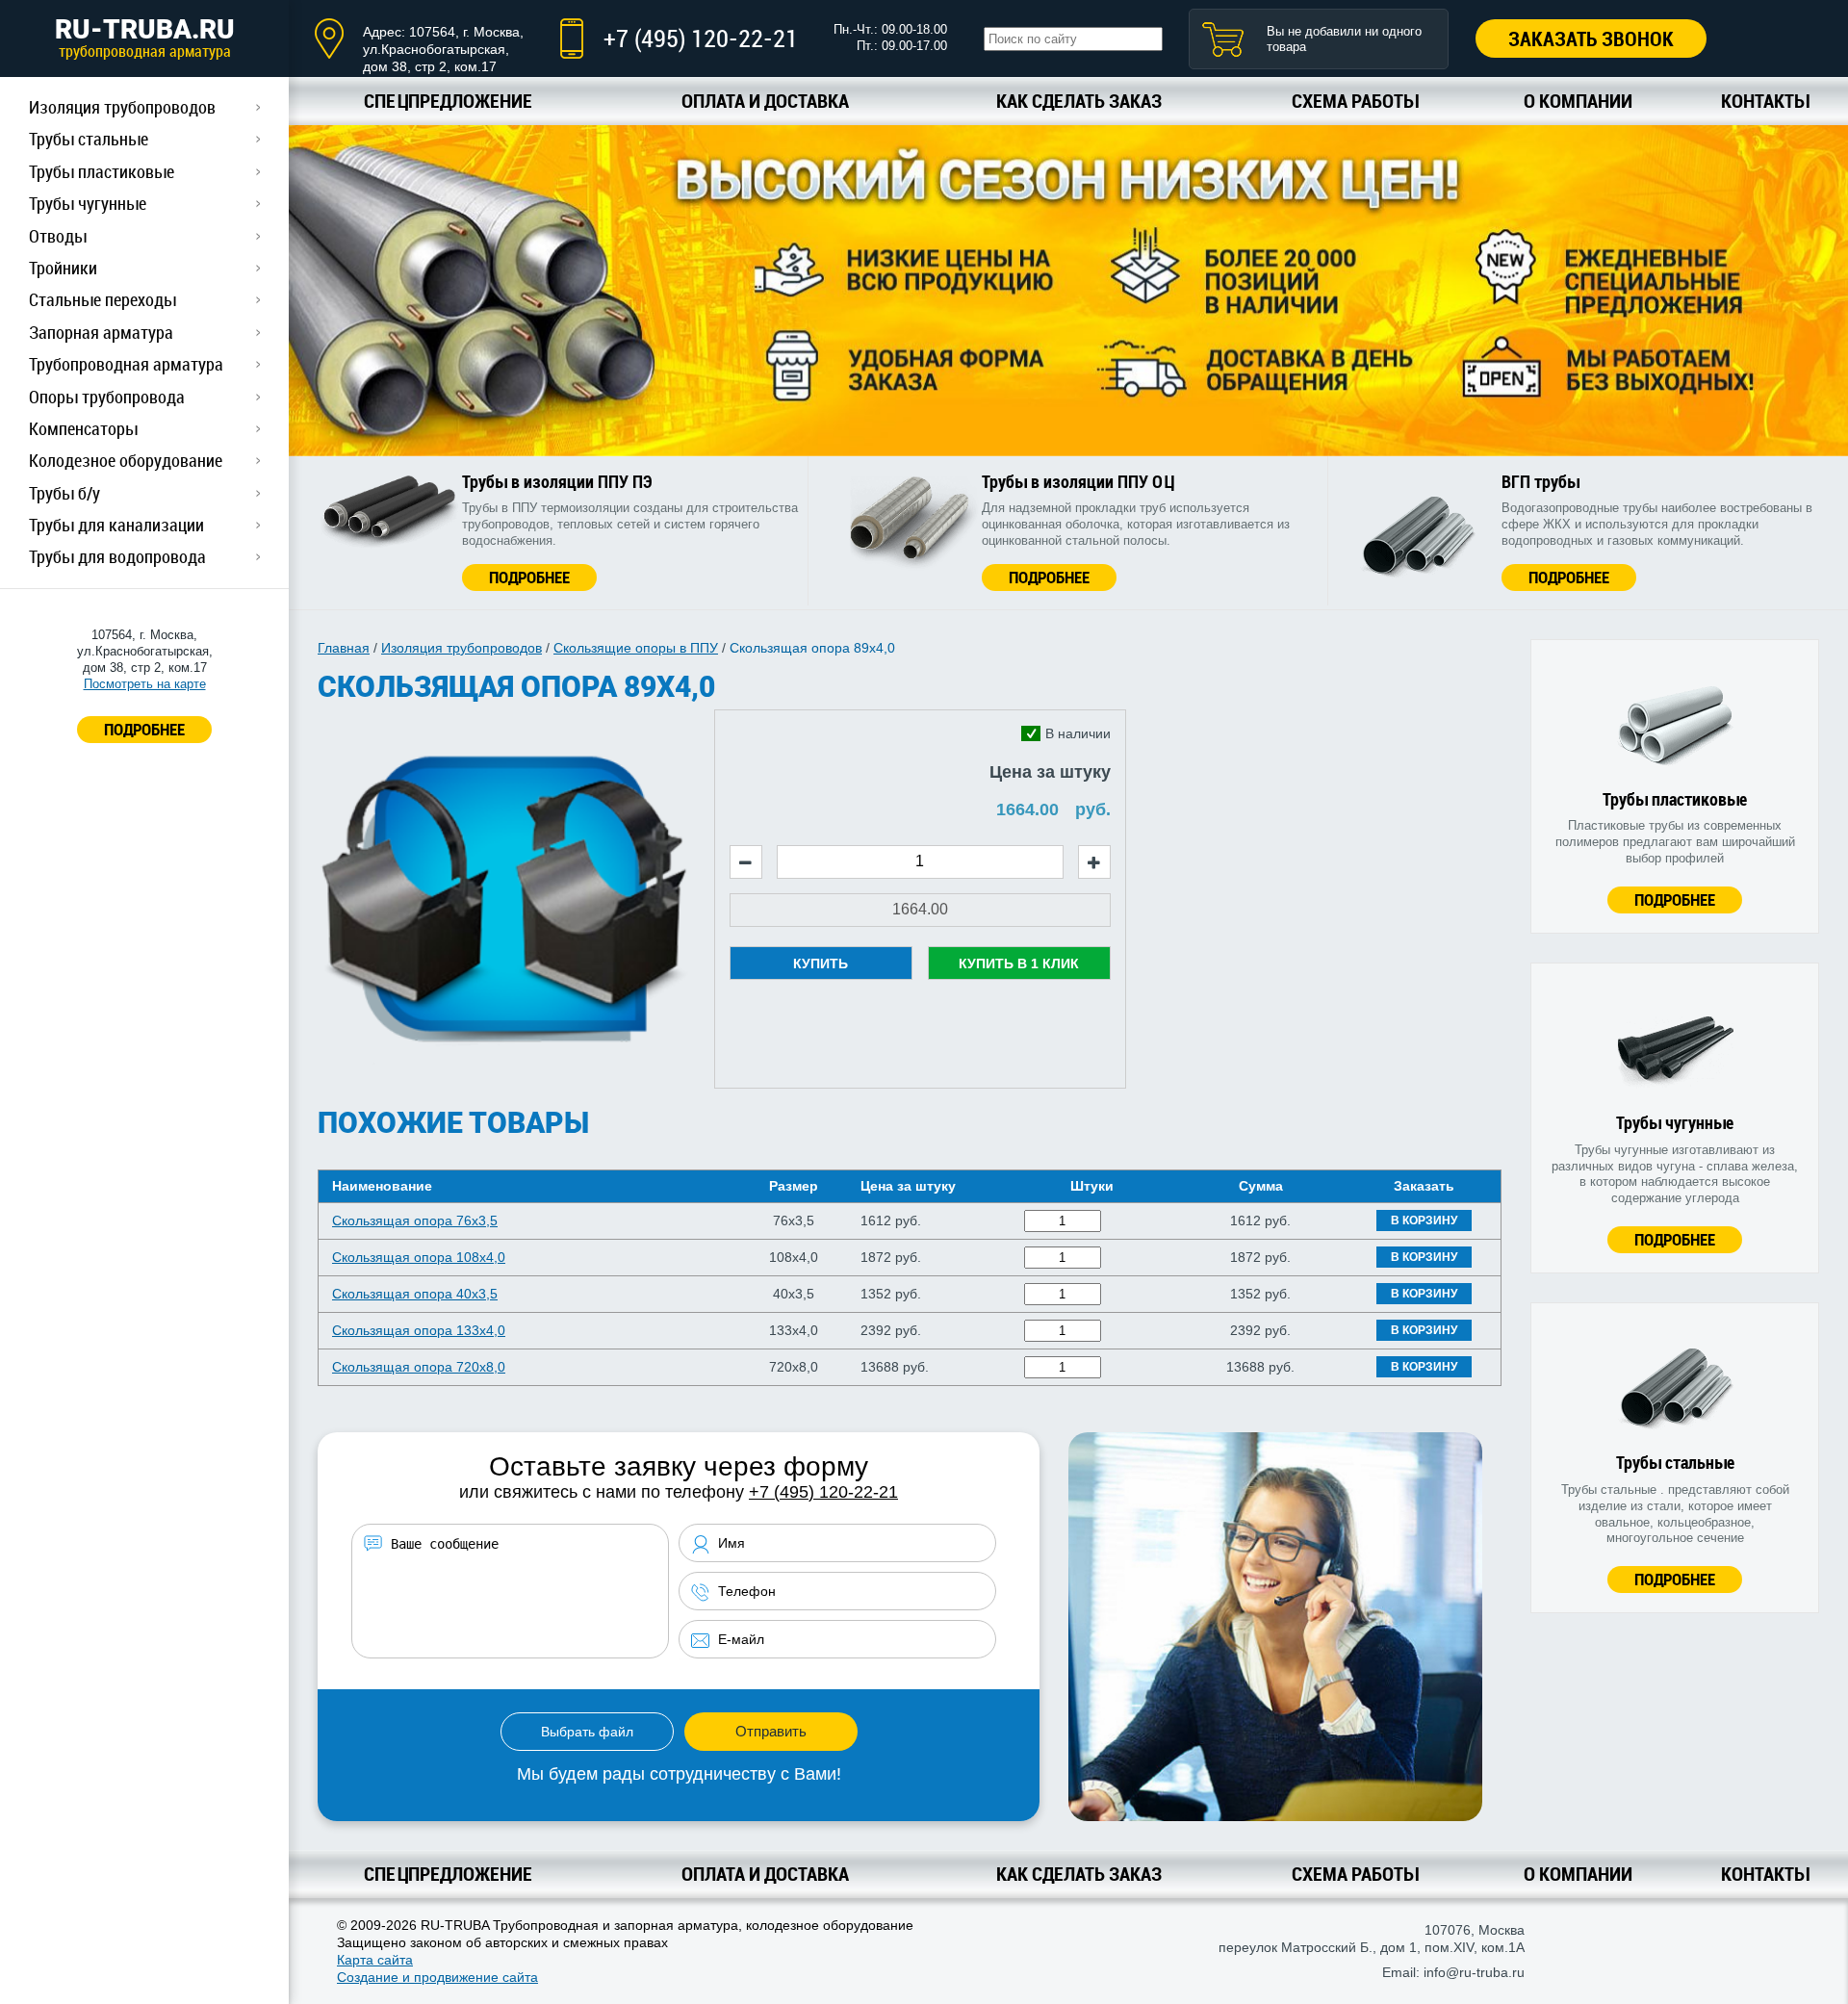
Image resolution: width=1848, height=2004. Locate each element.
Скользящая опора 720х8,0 (419, 1367)
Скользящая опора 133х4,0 (419, 1330)
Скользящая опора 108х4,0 (419, 1257)
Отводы (58, 236)
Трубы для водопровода (117, 556)
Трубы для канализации (116, 525)
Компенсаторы (83, 428)
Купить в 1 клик (1019, 963)
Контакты (1765, 101)
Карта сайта (375, 1960)
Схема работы (1355, 101)
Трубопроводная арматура (126, 364)
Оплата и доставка (765, 101)
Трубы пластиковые (102, 171)
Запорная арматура (101, 332)
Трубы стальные (89, 139)
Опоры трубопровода (107, 397)
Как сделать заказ (1079, 101)
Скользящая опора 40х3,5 (415, 1294)
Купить (821, 963)
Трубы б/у (64, 493)
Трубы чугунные (88, 203)
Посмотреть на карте (145, 684)
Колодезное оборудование (126, 460)
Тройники (63, 268)
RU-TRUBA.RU (145, 38)
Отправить (771, 1731)
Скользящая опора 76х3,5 (415, 1220)
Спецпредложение (448, 101)
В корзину (1424, 1220)
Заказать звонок (1591, 39)
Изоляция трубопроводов (122, 107)
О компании (1578, 101)
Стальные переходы (103, 299)
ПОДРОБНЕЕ (144, 729)
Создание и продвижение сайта (437, 1977)
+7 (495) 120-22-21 (701, 38)
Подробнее (529, 577)
